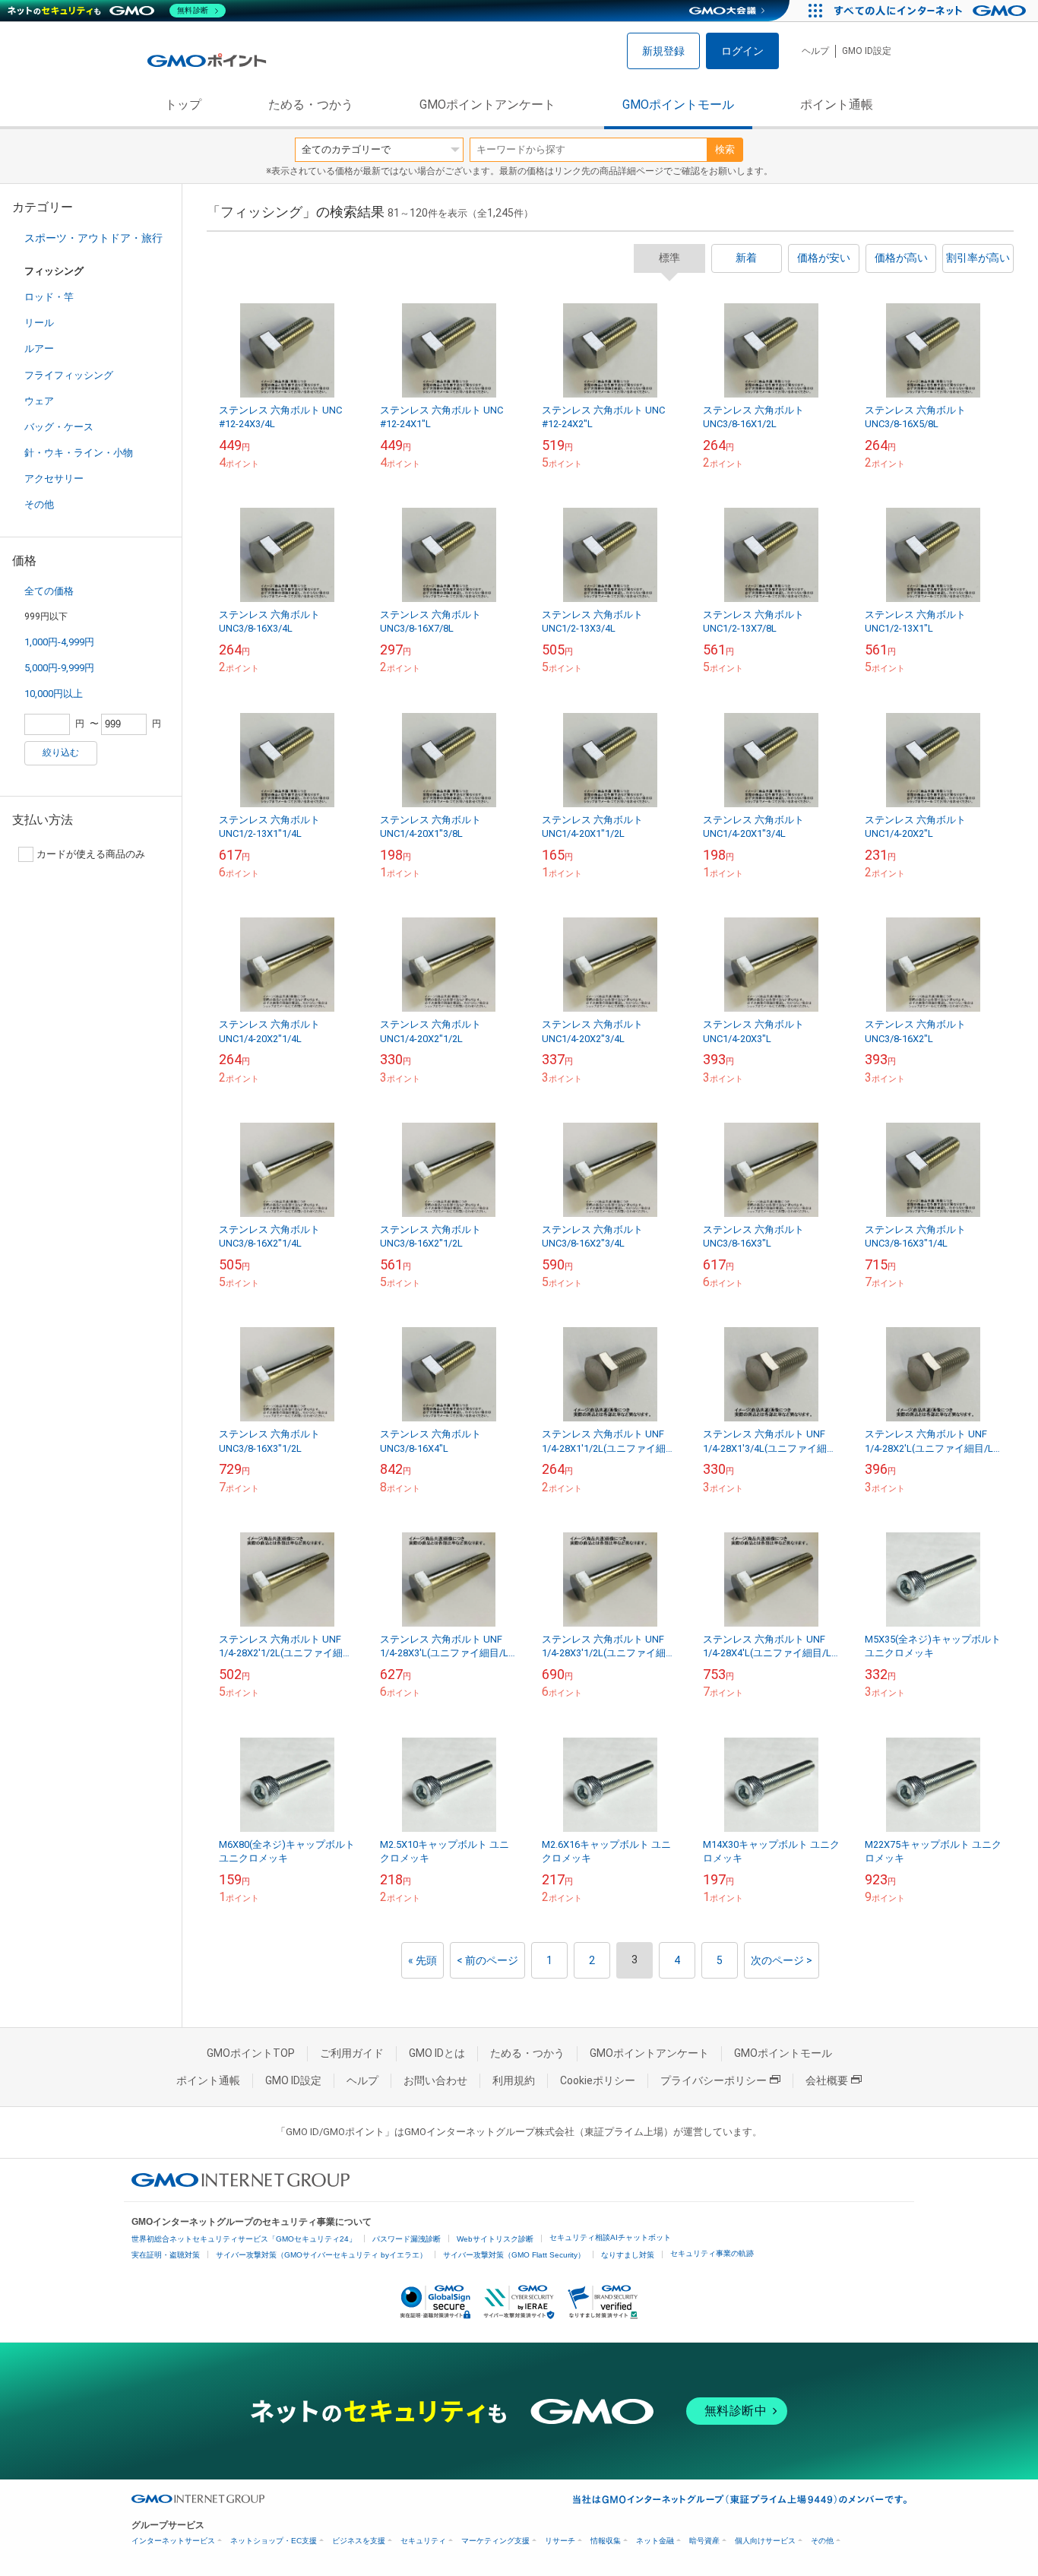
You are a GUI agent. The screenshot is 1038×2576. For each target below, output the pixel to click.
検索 (725, 149)
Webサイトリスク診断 (495, 2239)
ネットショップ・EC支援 (274, 2541)
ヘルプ (815, 51)
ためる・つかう (311, 105)
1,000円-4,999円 (59, 642)
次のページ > (782, 1960)
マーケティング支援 (495, 2541)
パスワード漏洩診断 (407, 2239)
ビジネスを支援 (359, 2541)
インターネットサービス (173, 2541)
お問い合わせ (435, 2080)
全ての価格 (49, 591)
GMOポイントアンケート (487, 105)
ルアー (39, 349)
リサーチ (560, 2541)
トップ (183, 105)
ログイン (742, 51)
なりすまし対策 (628, 2255)
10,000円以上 (54, 694)
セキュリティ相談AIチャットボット (610, 2237)
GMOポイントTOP (251, 2053)
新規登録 (663, 51)
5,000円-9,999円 (59, 668)
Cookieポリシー (598, 2080)
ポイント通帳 (837, 105)
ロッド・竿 (49, 297)
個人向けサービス (765, 2541)
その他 (39, 504)
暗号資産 (704, 2541)
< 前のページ (487, 1960)
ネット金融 (655, 2541)
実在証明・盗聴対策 (166, 2255)
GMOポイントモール (678, 105)
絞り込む (61, 753)
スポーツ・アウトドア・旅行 (93, 238)
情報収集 (606, 2541)
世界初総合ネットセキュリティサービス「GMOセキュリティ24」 (244, 2239)
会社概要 (827, 2080)
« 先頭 (422, 1960)
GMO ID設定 (867, 51)
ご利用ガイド (352, 2053)
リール (39, 323)
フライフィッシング (69, 375)
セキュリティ (423, 2541)
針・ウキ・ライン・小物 (79, 453)
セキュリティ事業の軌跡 (712, 2253)
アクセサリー (54, 478)
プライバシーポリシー (714, 2080)
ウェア (39, 401)
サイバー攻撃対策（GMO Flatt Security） (514, 2255)
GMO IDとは (437, 2053)
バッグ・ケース (59, 427)
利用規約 (514, 2080)
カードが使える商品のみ (91, 854)
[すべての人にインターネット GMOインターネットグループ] (932, 11)
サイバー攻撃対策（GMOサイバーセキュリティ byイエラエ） (321, 2255)
